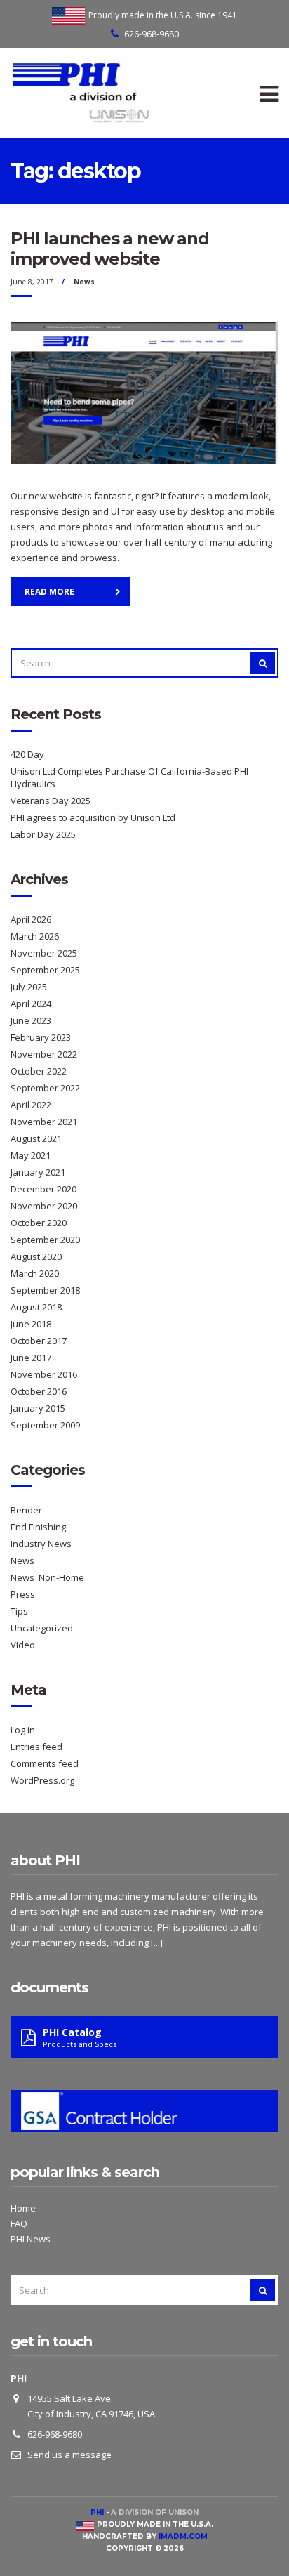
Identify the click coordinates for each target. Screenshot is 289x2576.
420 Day (27, 754)
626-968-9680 (152, 34)
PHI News (31, 2239)
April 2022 (31, 1105)
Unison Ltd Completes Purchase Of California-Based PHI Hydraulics (129, 777)
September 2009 (45, 1425)
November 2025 (44, 953)
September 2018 (45, 1290)
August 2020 (36, 1256)
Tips (19, 1611)
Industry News (41, 1544)
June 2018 (31, 1324)
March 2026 (35, 936)
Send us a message (69, 2455)
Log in (23, 1730)
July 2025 (29, 987)
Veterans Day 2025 (51, 801)
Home (23, 2208)
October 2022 (39, 1071)
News (84, 282)
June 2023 (31, 1020)
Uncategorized (42, 1628)
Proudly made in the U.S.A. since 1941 (163, 15)
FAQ (19, 2223)
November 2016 (44, 1374)
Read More (49, 592)
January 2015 (38, 1408)
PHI (97, 2512)
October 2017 (39, 1341)
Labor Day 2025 (43, 834)
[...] (157, 1943)
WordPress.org (42, 1780)
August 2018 (36, 1307)
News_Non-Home (47, 1577)
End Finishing (38, 1527)
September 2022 (45, 1088)
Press (23, 1594)
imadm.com (183, 2536)
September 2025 (45, 970)
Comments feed (45, 1763)
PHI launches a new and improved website (110, 249)
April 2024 (31, 1004)
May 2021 (31, 1155)
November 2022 (44, 1054)
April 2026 (31, 919)
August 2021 (36, 1138)
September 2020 (45, 1240)
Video (23, 1645)
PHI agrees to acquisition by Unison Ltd (93, 817)
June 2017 (31, 1358)
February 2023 (41, 1037)
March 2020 (35, 1273)
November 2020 (44, 1206)
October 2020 (39, 1223)
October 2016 (39, 1391)
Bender (26, 1510)
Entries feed (36, 1747)
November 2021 (44, 1122)
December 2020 (43, 1189)
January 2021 (38, 1172)
